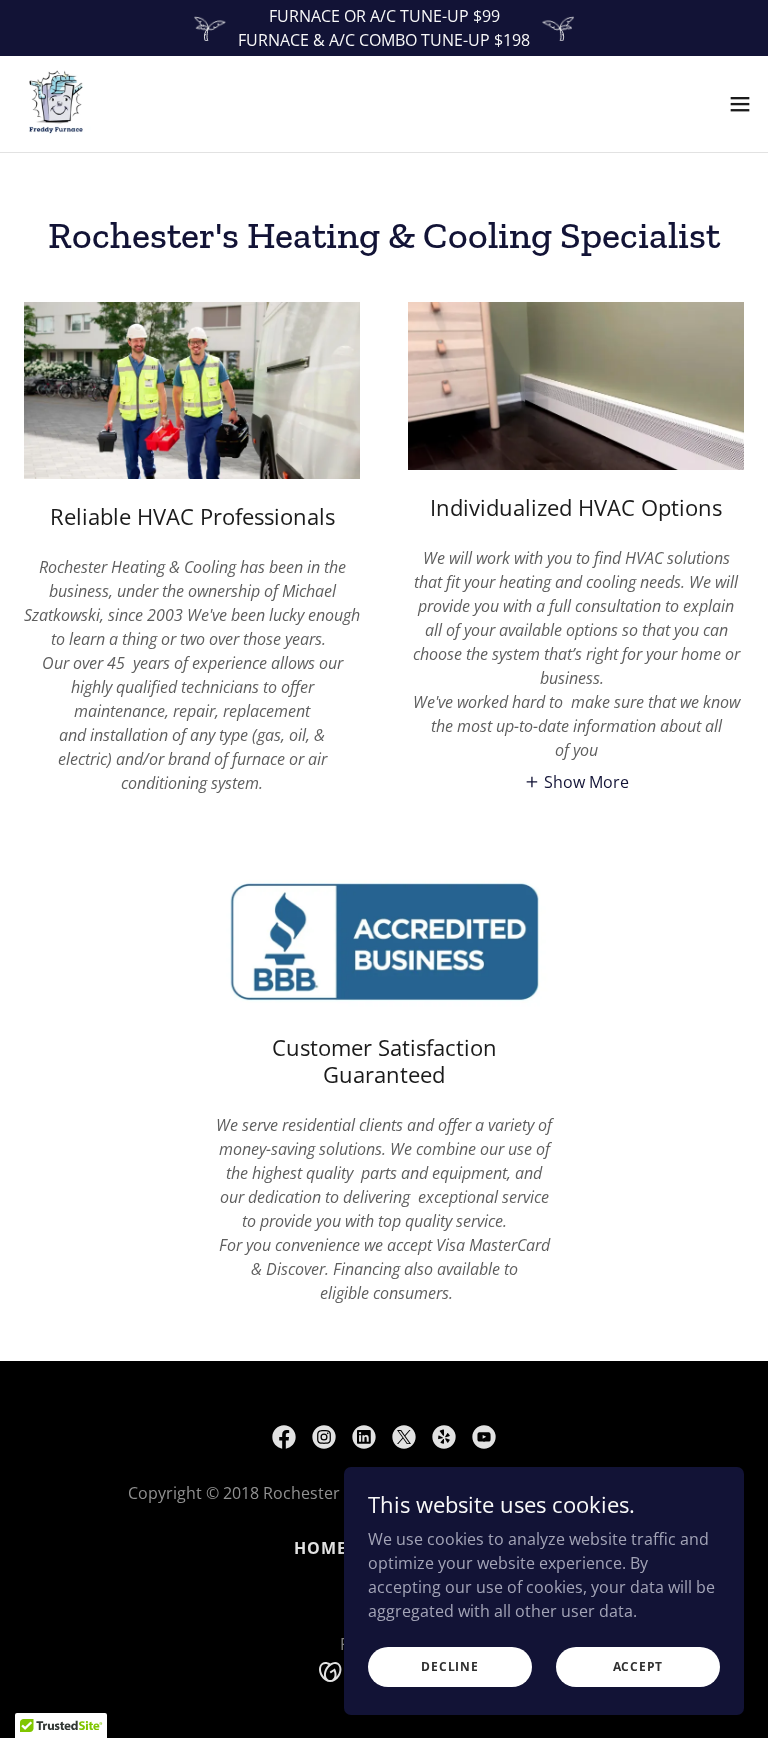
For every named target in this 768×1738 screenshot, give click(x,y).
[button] (740, 104)
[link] (56, 104)
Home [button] (320, 1548)
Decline (449, 1666)
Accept (638, 1666)
